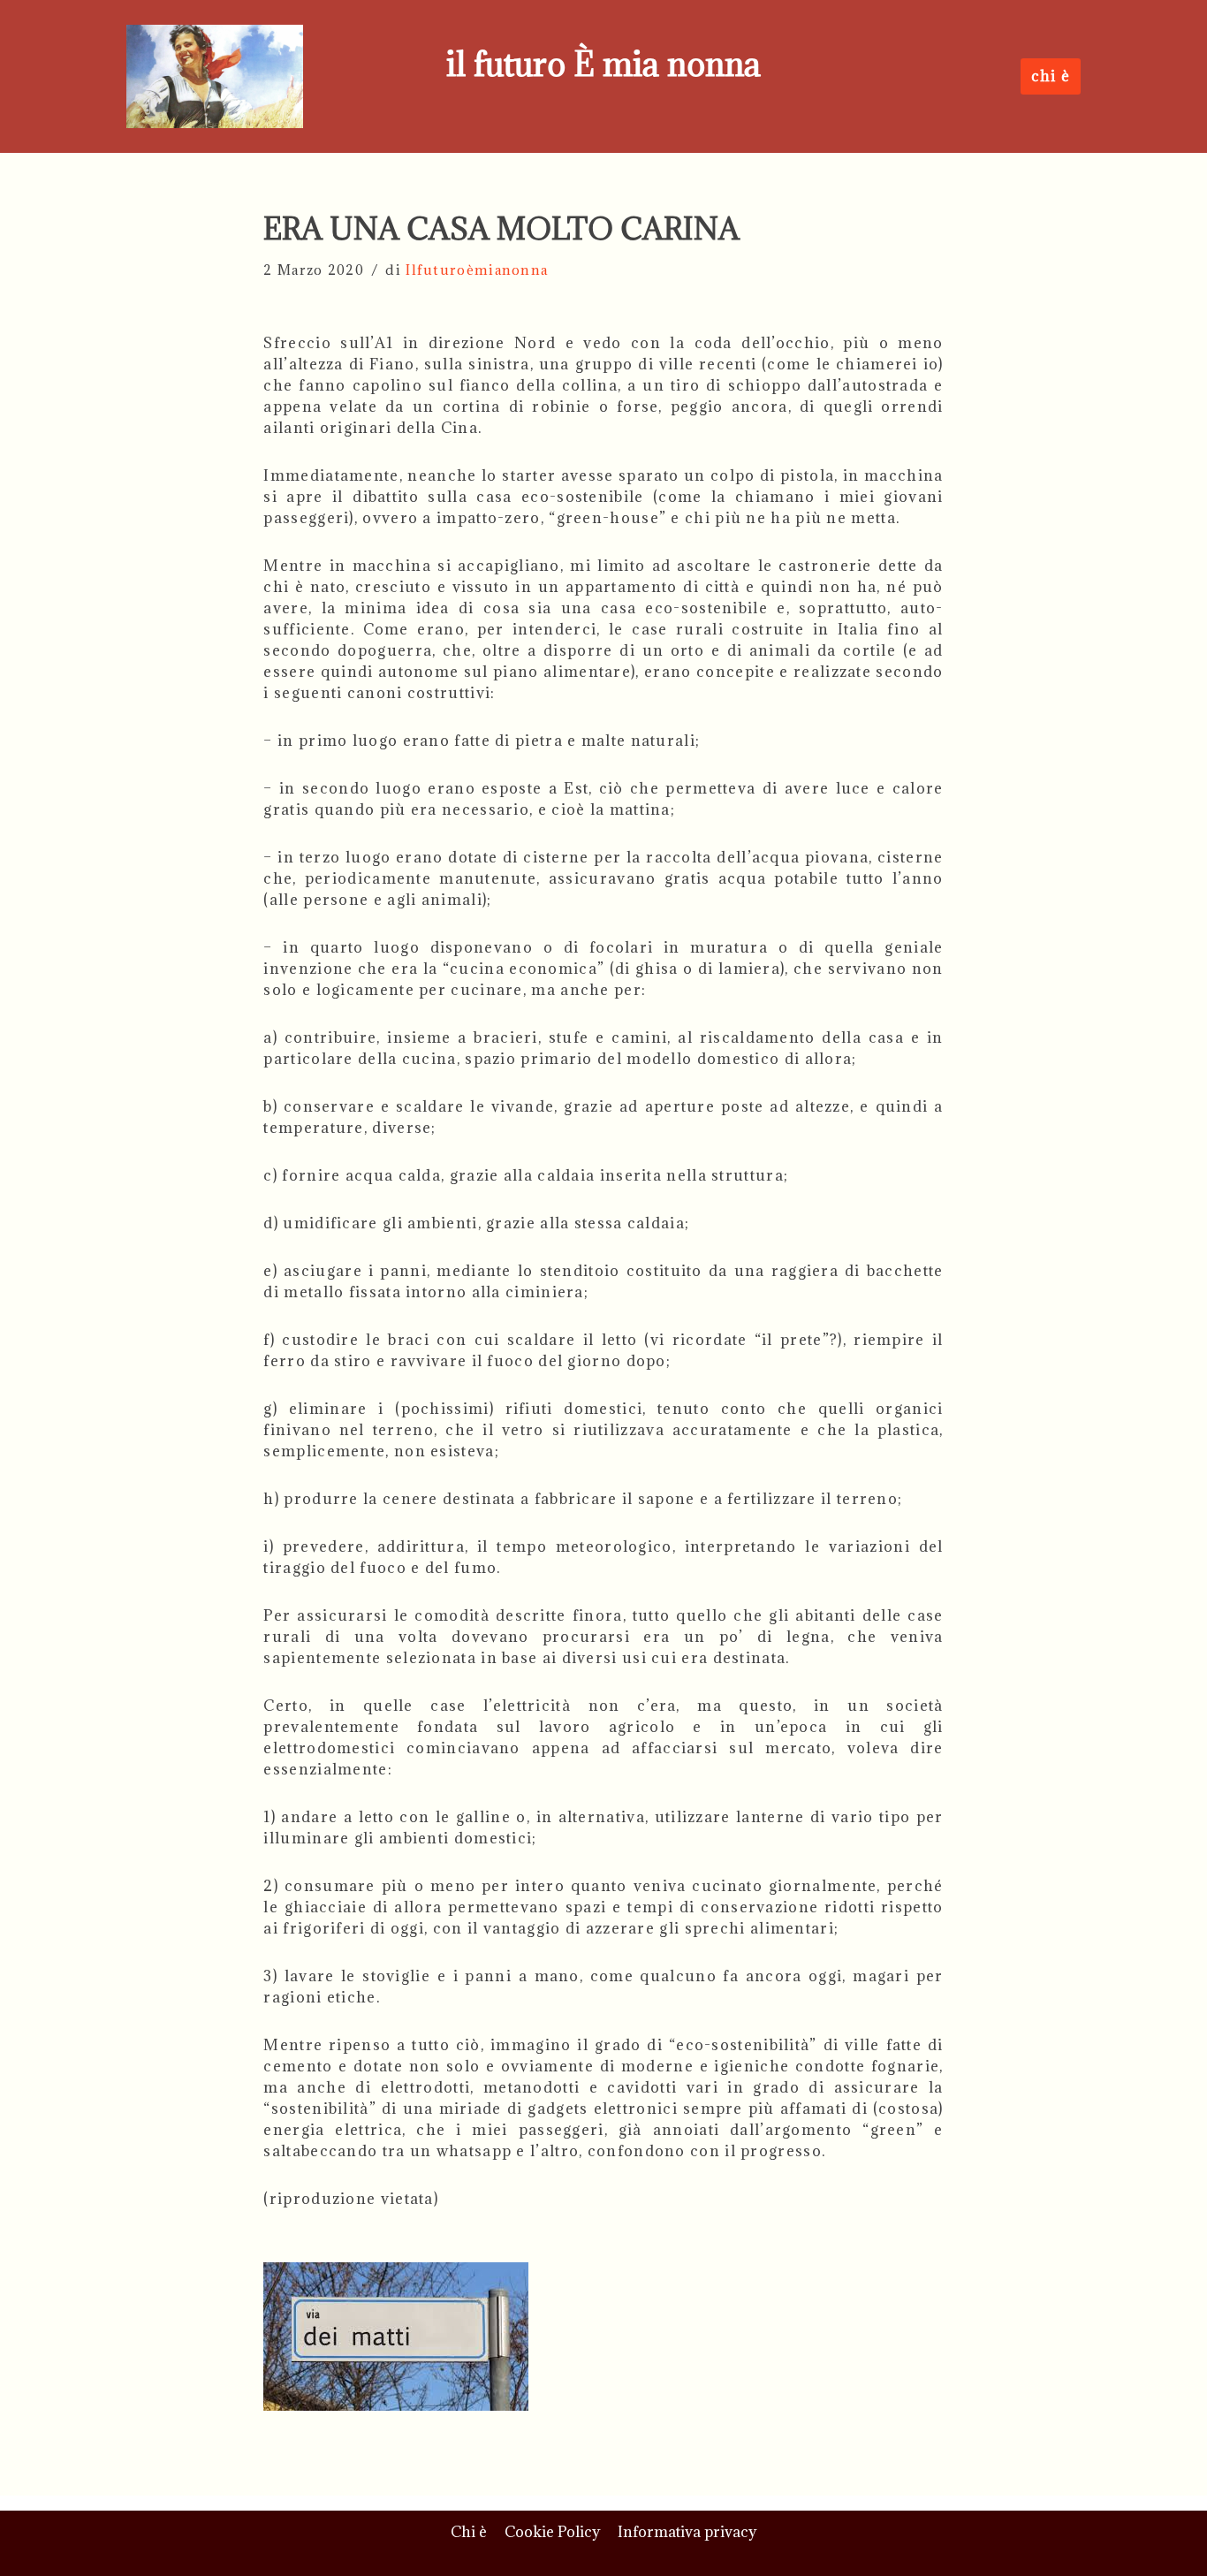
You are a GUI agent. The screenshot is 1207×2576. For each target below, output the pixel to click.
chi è (1051, 76)
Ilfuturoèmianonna (477, 270)
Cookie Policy (552, 2532)
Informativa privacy (687, 2532)
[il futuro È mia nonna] (215, 76)
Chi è (469, 2532)
